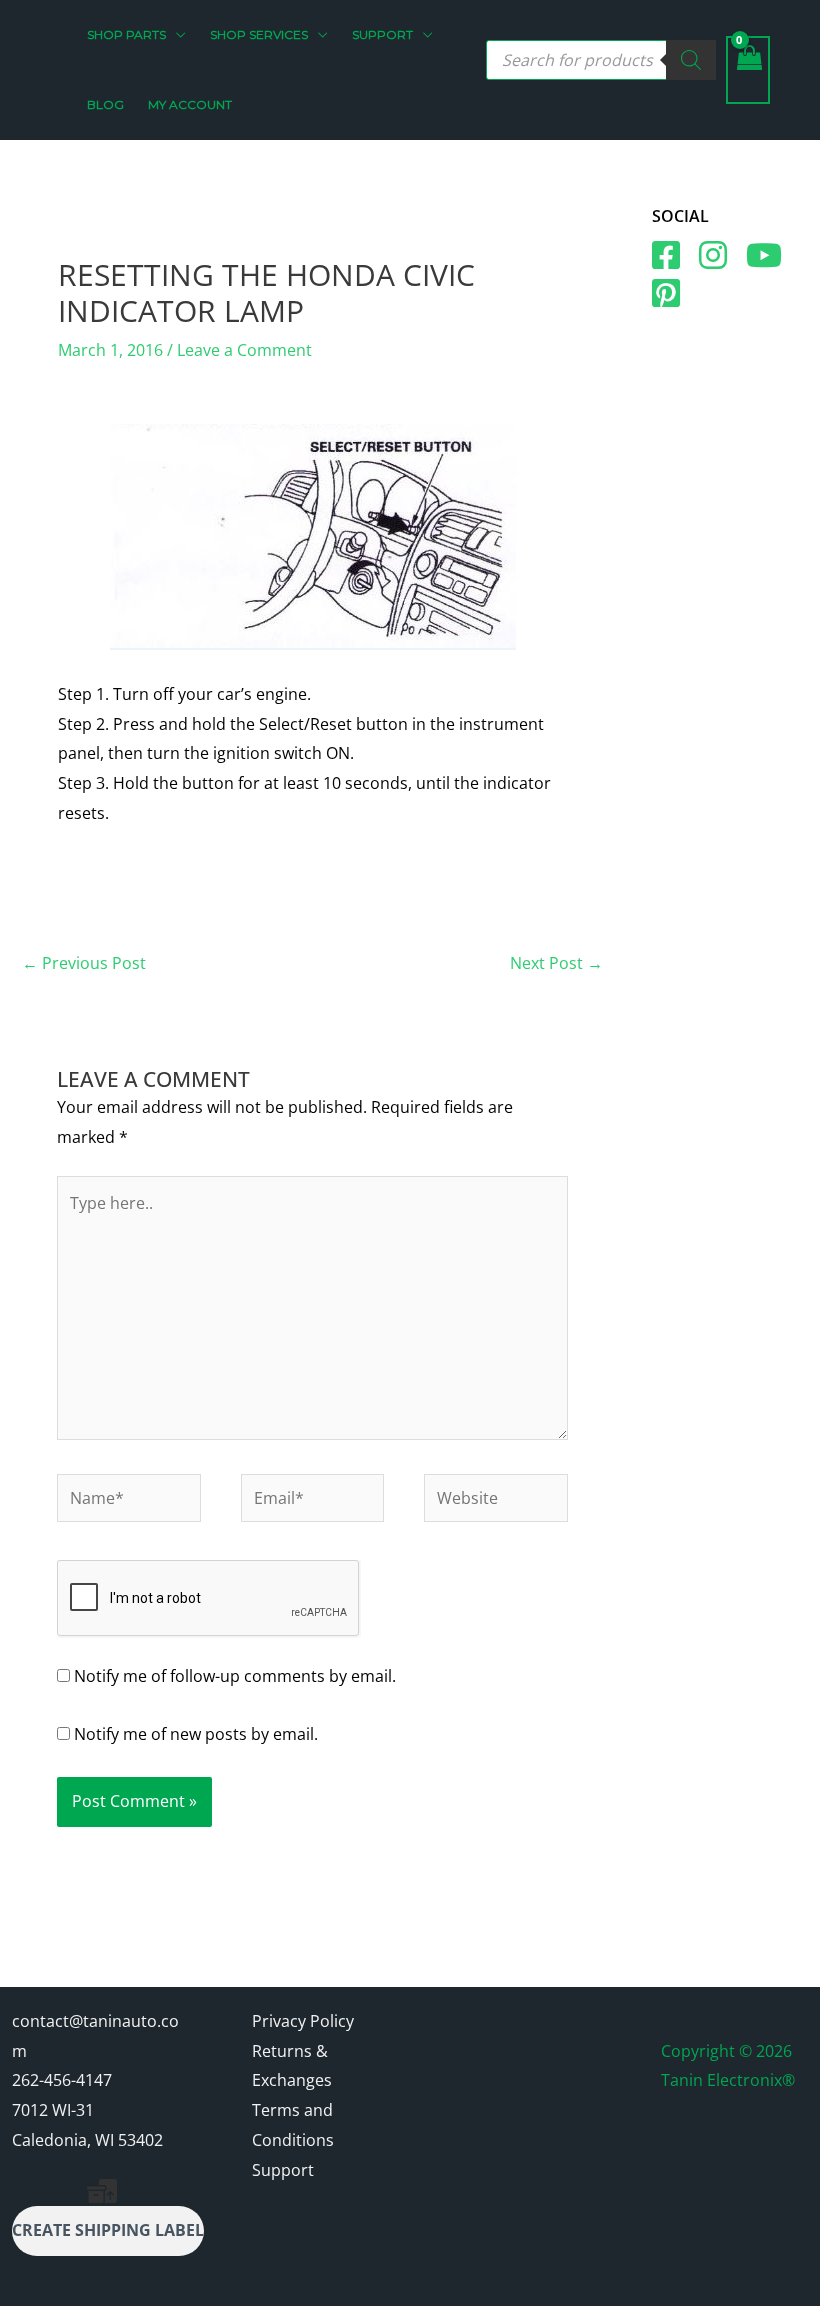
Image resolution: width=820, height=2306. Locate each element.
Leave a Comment (244, 350)
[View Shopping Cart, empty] (748, 70)
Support (283, 2170)
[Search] (691, 60)
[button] (176, 35)
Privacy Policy (303, 2021)
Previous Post (84, 963)
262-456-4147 (62, 2080)
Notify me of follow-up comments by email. (235, 1676)
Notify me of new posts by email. (196, 1734)
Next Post (556, 963)
